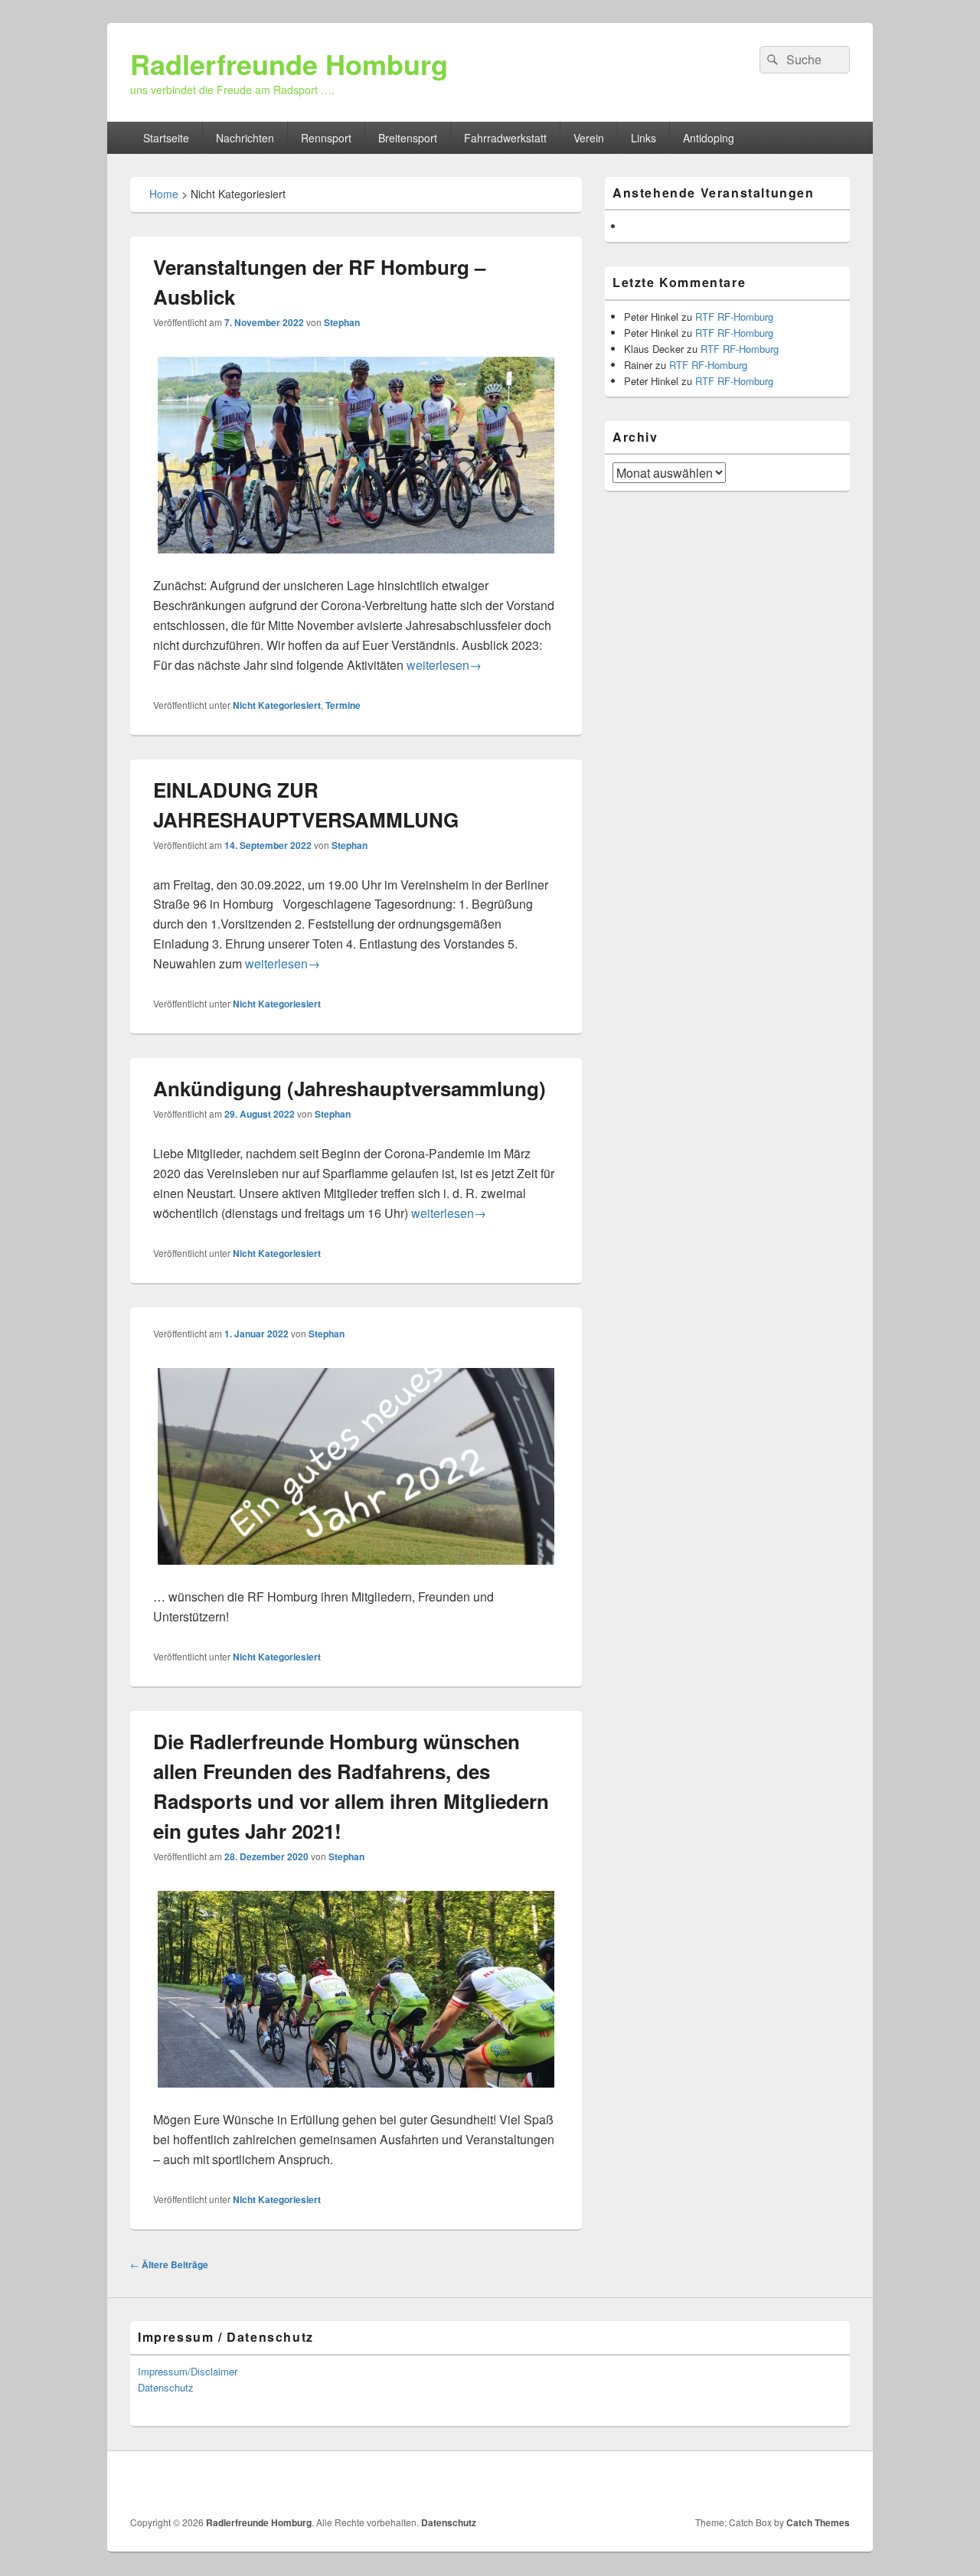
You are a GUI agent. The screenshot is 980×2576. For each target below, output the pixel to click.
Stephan (342, 322)
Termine (343, 705)
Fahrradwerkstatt (505, 138)
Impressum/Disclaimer (188, 2371)
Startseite (166, 138)
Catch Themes (818, 2522)
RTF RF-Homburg (734, 317)
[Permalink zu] (356, 1577)
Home (164, 194)
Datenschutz (166, 2387)
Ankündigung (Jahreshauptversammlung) (350, 1088)
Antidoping (709, 138)
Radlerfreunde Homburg (289, 64)
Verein (589, 138)
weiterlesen (444, 665)
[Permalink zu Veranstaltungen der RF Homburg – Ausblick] (356, 565)
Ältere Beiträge (169, 2264)
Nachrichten (245, 138)
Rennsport (326, 138)
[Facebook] (837, 2483)
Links (644, 138)
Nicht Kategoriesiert (277, 705)
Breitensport (408, 138)
